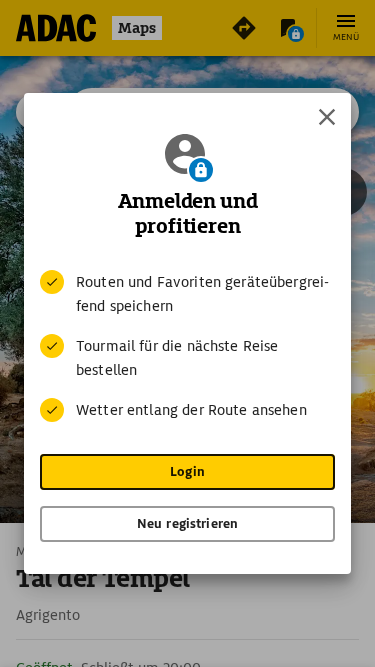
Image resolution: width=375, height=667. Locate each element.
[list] (187, 346)
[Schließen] (327, 117)
